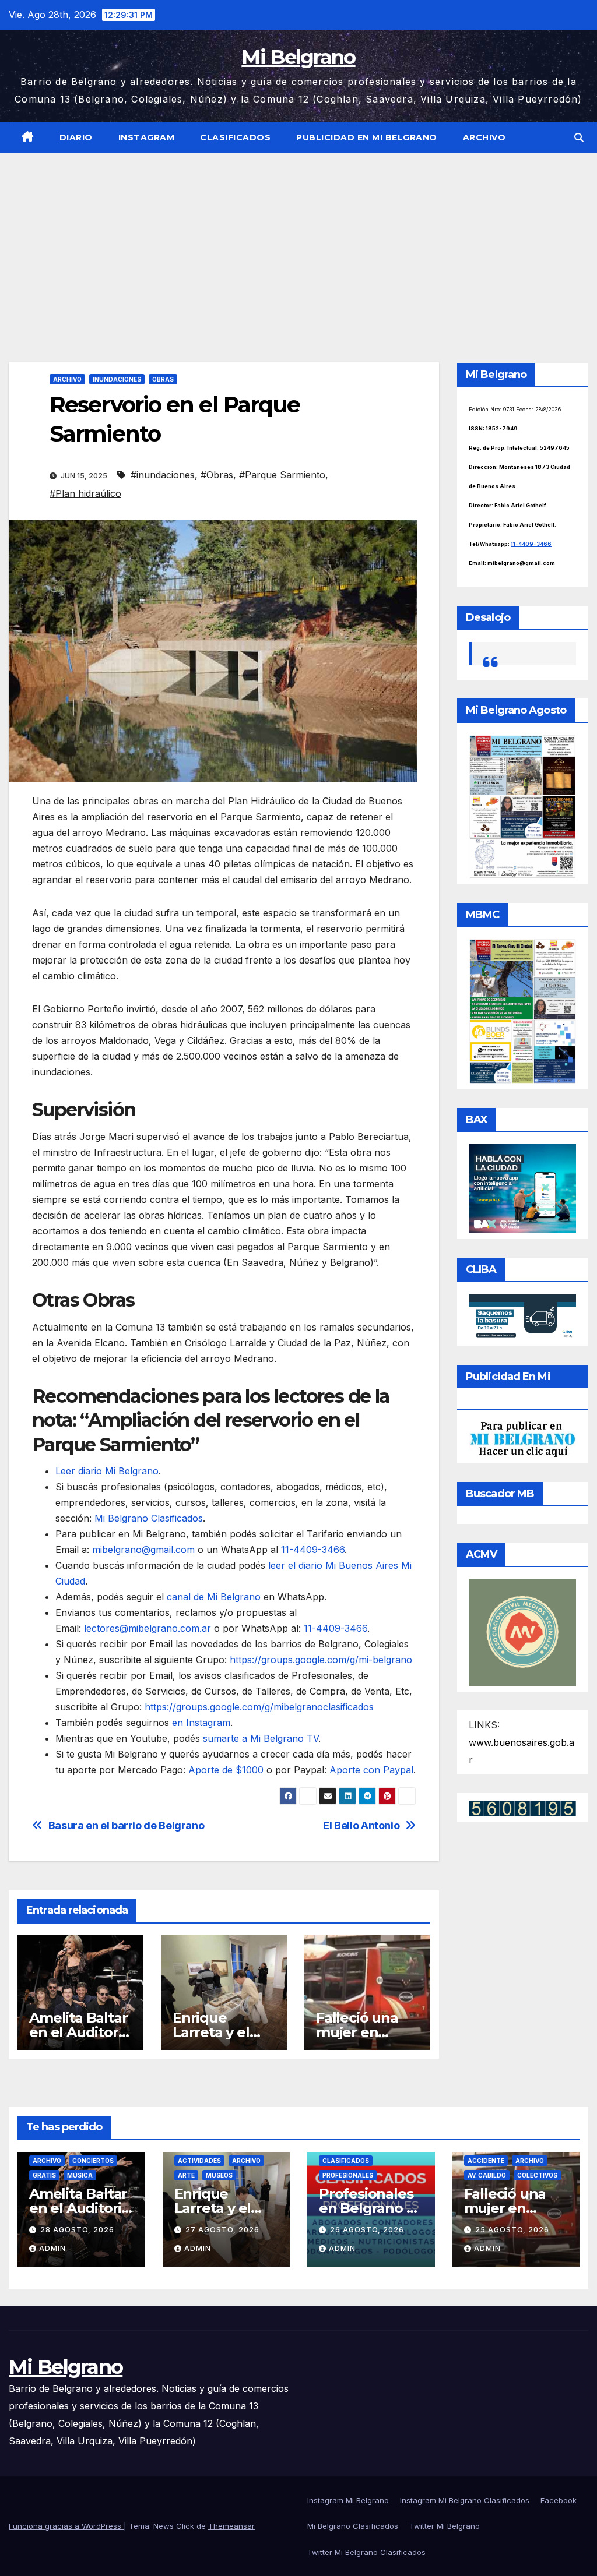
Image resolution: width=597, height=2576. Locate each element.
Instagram (147, 137)
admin (52, 2248)
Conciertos (93, 2161)
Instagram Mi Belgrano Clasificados (465, 2500)
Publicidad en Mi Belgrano (367, 137)
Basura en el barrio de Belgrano (127, 1825)
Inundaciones (117, 379)
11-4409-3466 (311, 1550)
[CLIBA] (522, 1317)
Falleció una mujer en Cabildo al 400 (364, 2032)
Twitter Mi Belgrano (445, 2526)
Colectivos (537, 2175)
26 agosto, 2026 (367, 2230)
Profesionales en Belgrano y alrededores (366, 2208)
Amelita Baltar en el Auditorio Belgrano (80, 2032)
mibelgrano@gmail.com (143, 1550)
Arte (186, 2175)
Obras (163, 379)
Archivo (484, 137)
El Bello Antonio (361, 1825)
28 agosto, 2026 (77, 2230)
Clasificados (235, 137)
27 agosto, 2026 (222, 2230)
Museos (219, 2175)
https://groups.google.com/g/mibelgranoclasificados (258, 1707)
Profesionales (348, 2175)
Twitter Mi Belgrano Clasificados (366, 2552)
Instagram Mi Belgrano (348, 2500)
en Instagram (201, 1723)
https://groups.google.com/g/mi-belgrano (319, 1660)
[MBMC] (522, 1011)
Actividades (199, 2161)
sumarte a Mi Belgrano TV (261, 1738)
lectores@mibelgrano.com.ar (148, 1628)
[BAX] (522, 1188)
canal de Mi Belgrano (214, 1597)
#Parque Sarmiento (282, 475)
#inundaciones (163, 475)
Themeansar (231, 2526)
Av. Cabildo (487, 2175)
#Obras (217, 475)
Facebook (559, 2500)
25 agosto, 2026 (512, 2230)
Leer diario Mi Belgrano (107, 1471)
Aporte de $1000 (226, 1770)
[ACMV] (522, 1631)
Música (80, 2175)
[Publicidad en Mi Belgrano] (522, 1438)
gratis (44, 2175)
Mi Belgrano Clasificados (149, 1518)
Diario (76, 137)
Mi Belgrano (298, 57)
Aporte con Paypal (370, 1770)
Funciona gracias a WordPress (66, 2526)
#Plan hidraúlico (85, 493)
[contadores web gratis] (522, 1808)
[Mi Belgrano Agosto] (522, 806)
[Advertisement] (298, 240)
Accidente (486, 2161)
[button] (579, 137)
